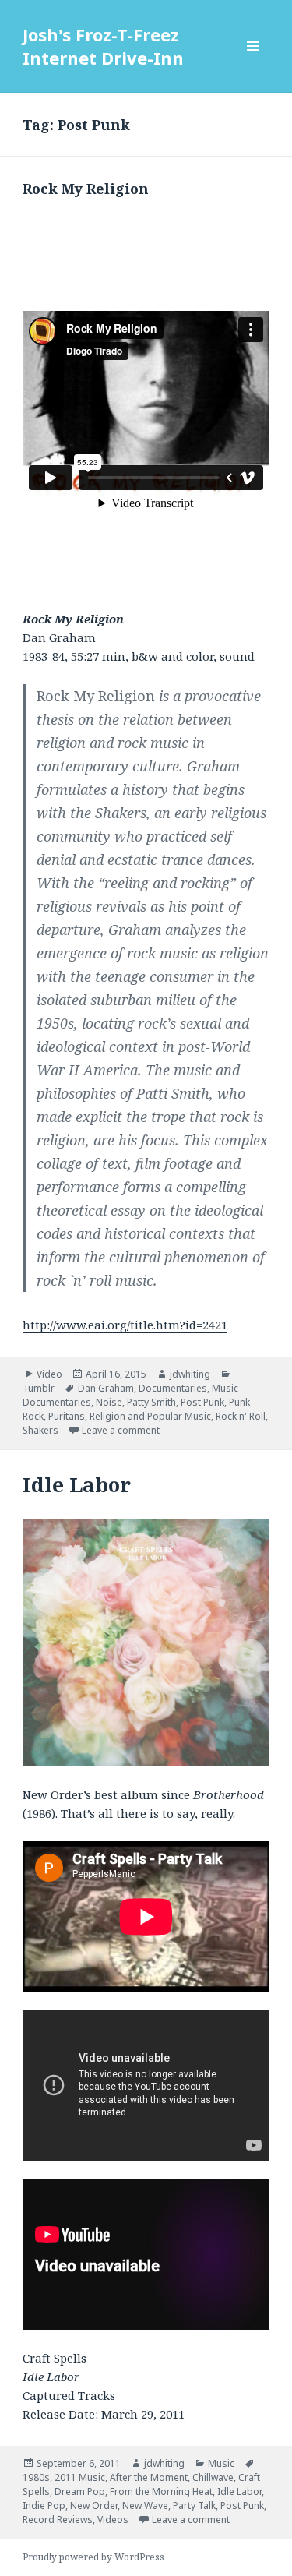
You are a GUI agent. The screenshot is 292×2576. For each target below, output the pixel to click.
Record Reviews (58, 2520)
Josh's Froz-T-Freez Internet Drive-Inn (103, 46)
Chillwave (213, 2477)
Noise (109, 1402)
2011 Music (80, 2477)
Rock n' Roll (241, 1416)
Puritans (67, 1416)
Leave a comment (121, 1430)
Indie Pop (44, 2505)
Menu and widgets (253, 62)
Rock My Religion (86, 189)
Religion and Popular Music (150, 1416)
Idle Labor (77, 1484)
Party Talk (194, 2505)
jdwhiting (190, 1374)
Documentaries (173, 1388)
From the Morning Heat (161, 2491)
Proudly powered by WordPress (93, 2557)
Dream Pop (80, 2491)
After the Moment (149, 2477)
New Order (94, 2505)
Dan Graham (106, 1388)
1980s (36, 2477)
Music (221, 2463)
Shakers (40, 1430)
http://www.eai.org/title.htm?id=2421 (125, 1325)
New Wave (145, 2505)
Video (49, 1374)
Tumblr (39, 1388)
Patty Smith (151, 1402)
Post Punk (202, 1402)
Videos (113, 2520)
